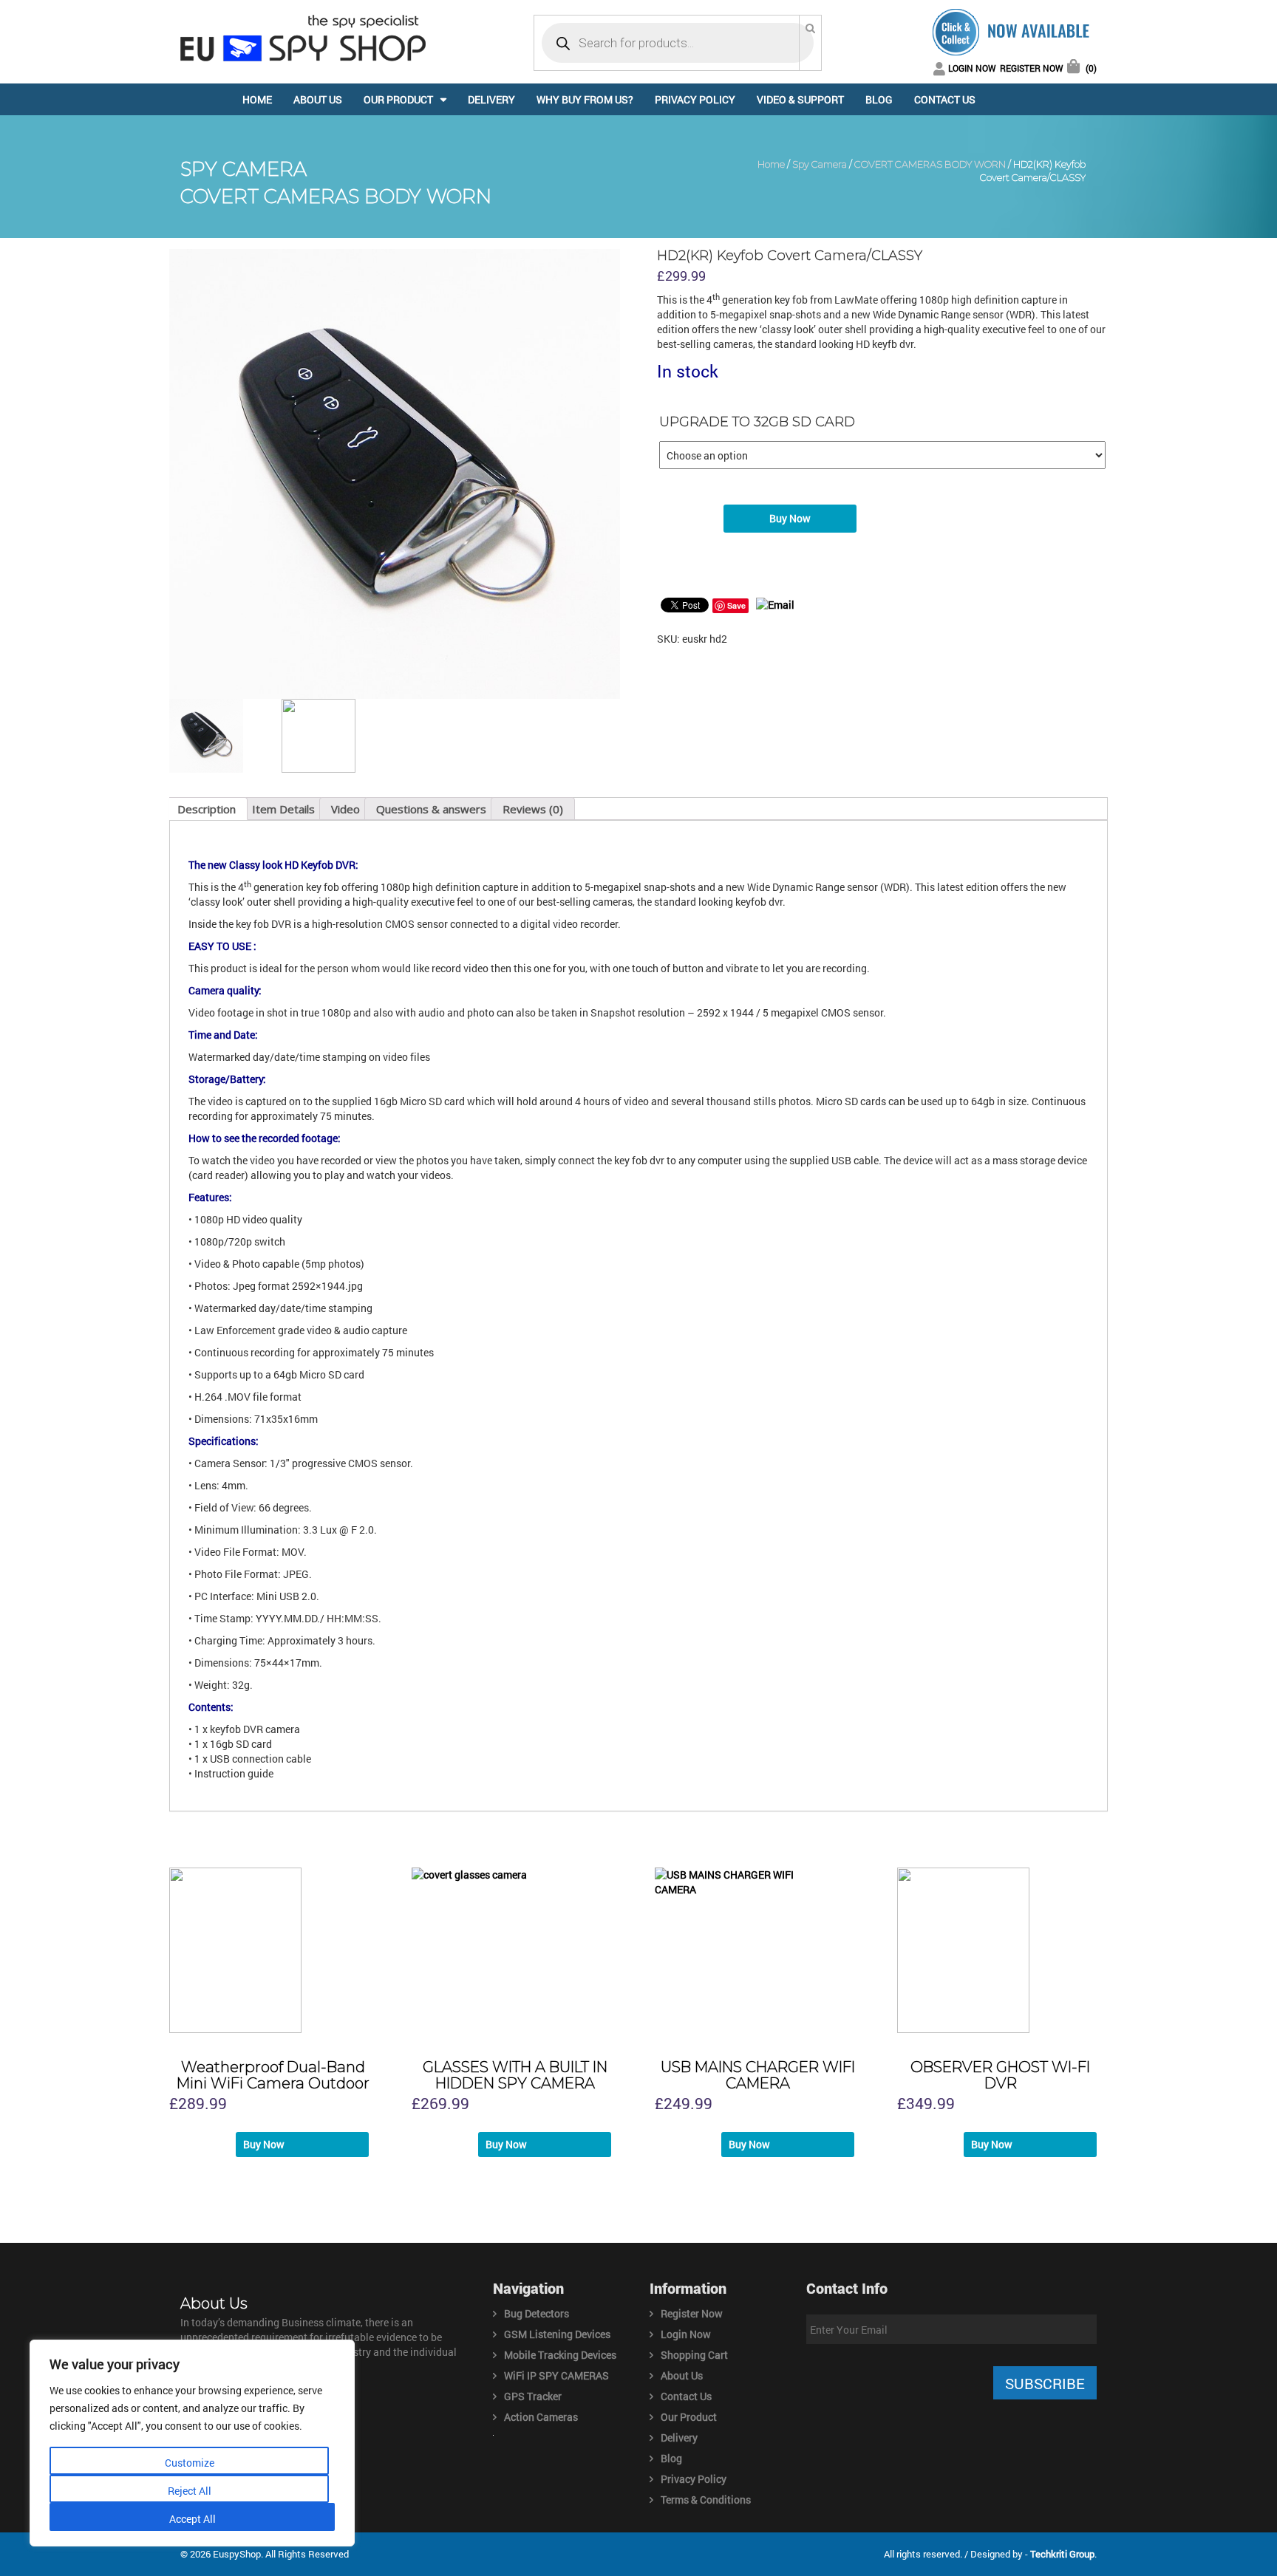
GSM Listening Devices (557, 2334)
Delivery (491, 99)
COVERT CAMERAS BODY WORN (930, 164)
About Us (318, 99)
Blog (879, 99)
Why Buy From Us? (585, 99)
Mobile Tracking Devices (560, 2355)
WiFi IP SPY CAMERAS (556, 2375)
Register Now (1032, 68)
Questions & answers (431, 809)
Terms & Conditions (706, 2500)
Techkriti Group (1062, 2554)
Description (207, 809)
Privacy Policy (695, 99)
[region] (192, 2443)
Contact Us (945, 99)
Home (257, 99)
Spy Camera (820, 164)
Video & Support (800, 99)
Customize (190, 2463)
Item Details (283, 809)
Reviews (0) (533, 809)
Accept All (193, 2519)
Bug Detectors (537, 2313)
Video (345, 809)
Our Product (398, 99)
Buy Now (790, 518)
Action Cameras (541, 2417)
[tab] (207, 809)
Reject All (190, 2491)
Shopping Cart (694, 2355)
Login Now (972, 68)
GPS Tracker (533, 2396)
